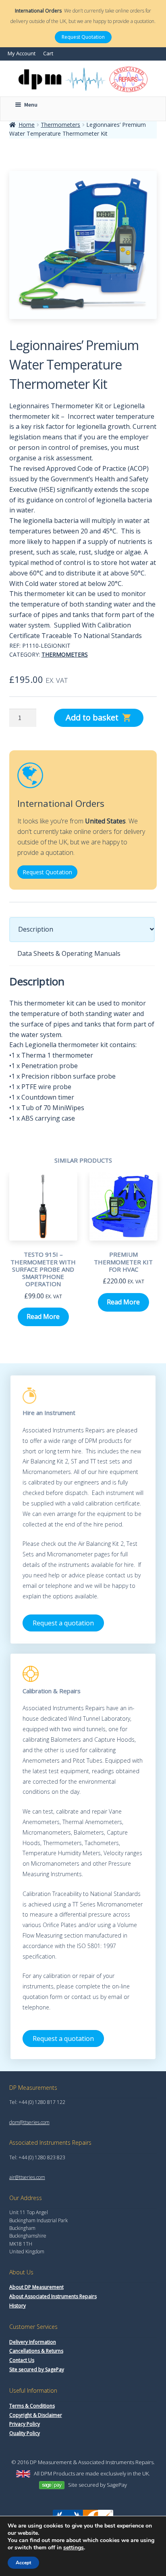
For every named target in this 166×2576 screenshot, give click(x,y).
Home (27, 125)
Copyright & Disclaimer (36, 2415)
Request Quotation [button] (47, 872)
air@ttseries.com (27, 2177)
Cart (48, 53)
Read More (43, 1316)
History (18, 2306)
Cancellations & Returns (36, 2351)
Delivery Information (33, 2342)
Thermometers (60, 125)
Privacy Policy (25, 2424)
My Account (22, 53)
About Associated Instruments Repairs (53, 2296)
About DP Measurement (36, 2287)
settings (74, 2548)
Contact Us (22, 2360)
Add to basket (92, 717)
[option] (43, 1255)
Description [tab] (36, 929)
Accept (23, 2563)
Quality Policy (25, 2433)
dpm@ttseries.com (29, 2122)
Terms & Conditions (32, 2406)
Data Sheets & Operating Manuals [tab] (69, 953)
